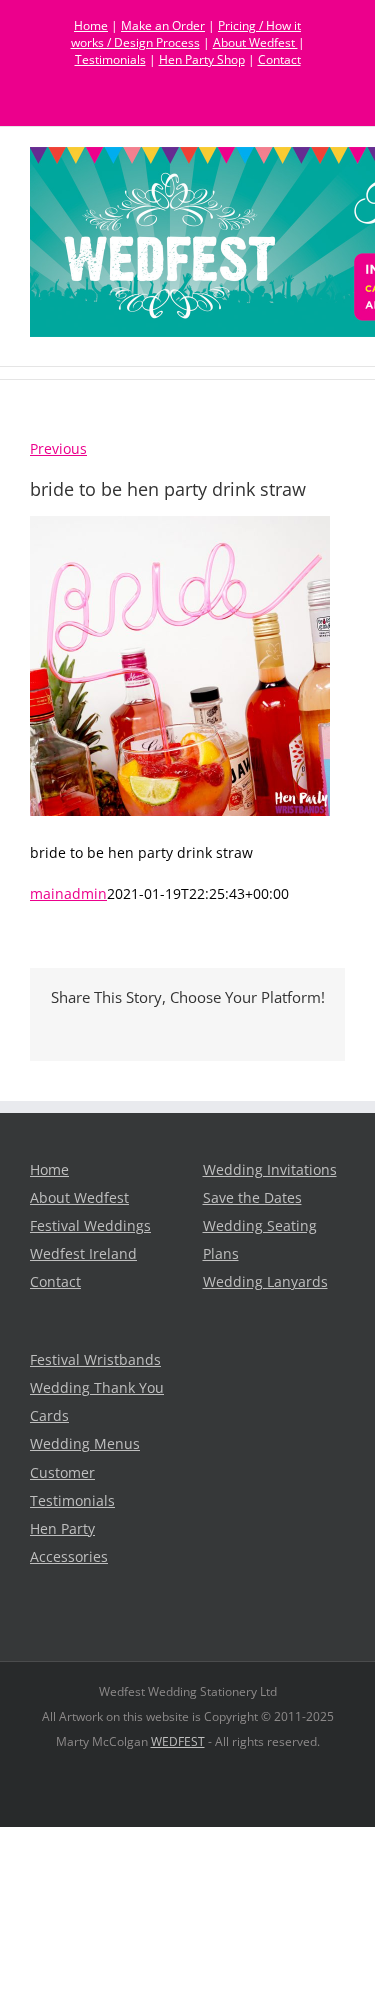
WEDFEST (178, 1741)
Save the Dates (252, 1198)
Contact (279, 59)
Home (91, 25)
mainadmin (68, 894)
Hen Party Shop (202, 59)
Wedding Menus (85, 1444)
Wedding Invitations (270, 1170)
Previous (58, 449)
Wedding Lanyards (265, 1282)
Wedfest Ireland (83, 1254)
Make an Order (163, 25)
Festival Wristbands (95, 1360)
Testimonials (110, 59)
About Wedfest (255, 42)
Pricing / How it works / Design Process (186, 34)
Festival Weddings (90, 1226)
